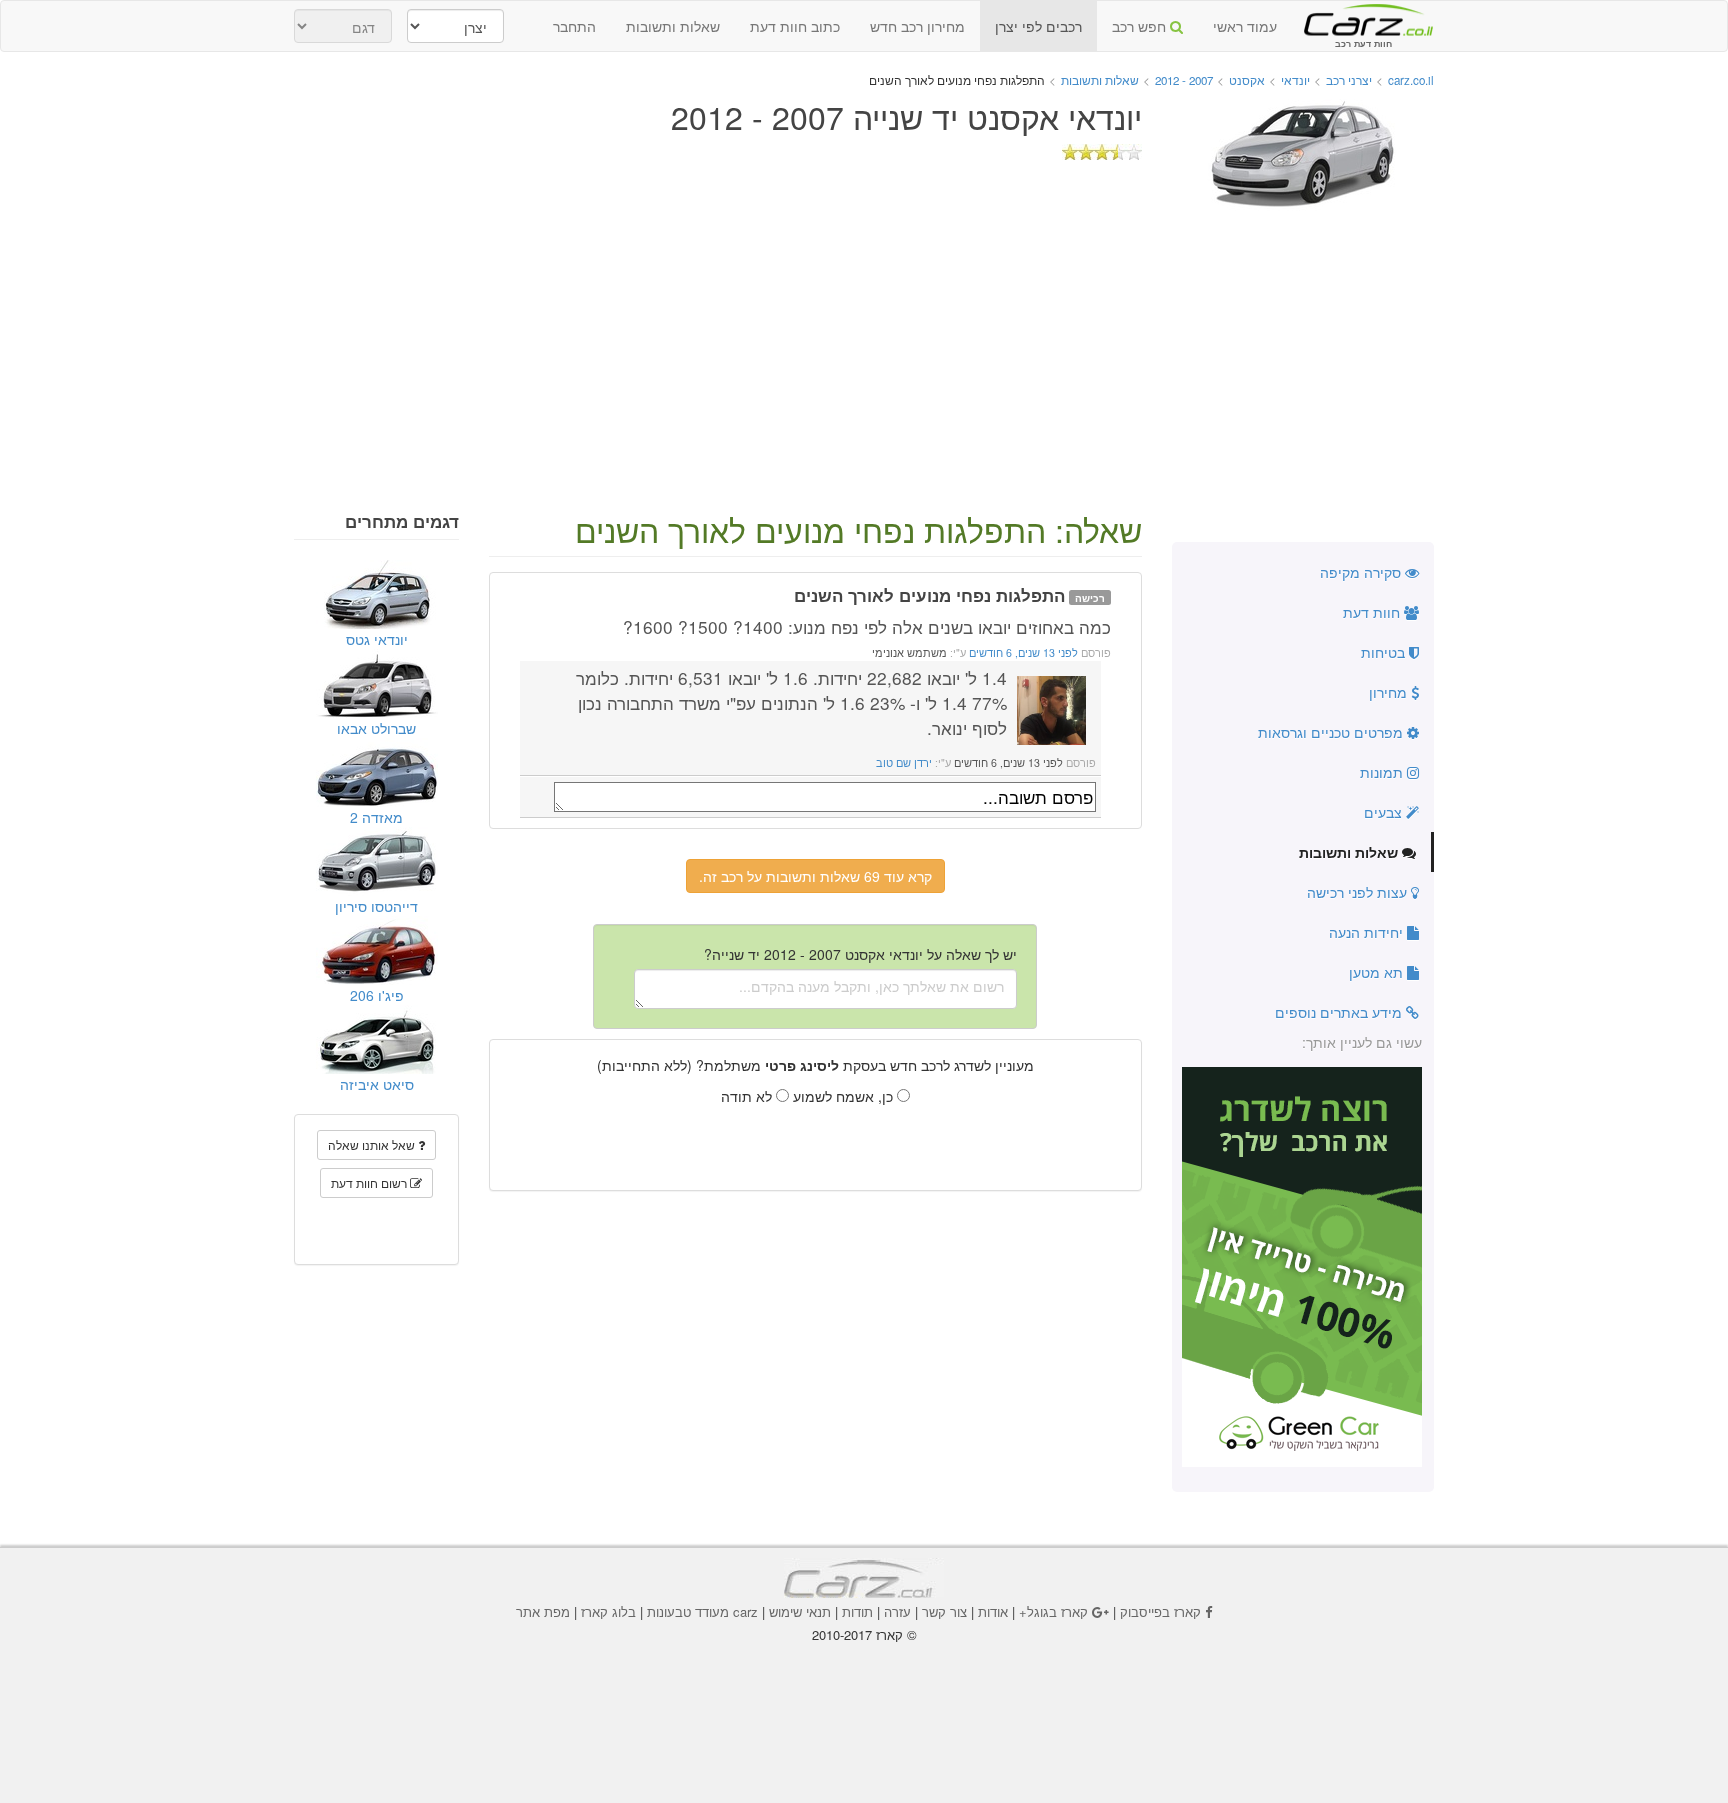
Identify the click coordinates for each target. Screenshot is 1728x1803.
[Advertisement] (864, 362)
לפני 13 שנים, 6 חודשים (1022, 652)
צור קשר (944, 1611)
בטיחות (1385, 652)
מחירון (1390, 692)
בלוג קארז (608, 1611)
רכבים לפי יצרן (1038, 26)
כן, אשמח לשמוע (845, 1096)
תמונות (1383, 772)
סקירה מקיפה (1362, 572)
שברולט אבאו (376, 728)
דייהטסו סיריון (376, 906)
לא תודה (748, 1096)
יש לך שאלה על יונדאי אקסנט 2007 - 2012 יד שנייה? (860, 954)
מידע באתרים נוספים (1340, 1012)
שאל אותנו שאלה (373, 1144)
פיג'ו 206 (377, 995)
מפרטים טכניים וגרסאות (1332, 732)
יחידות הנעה (1368, 932)
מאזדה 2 (376, 817)
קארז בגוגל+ (1053, 1611)
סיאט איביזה (377, 1084)
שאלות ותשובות (673, 26)
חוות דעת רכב (1363, 19)
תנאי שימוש (800, 1611)
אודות (993, 1611)
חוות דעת (1373, 612)
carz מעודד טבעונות (702, 1611)
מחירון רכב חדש (917, 26)
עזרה (897, 1611)
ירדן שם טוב (904, 762)
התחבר (574, 26)
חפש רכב (1141, 26)
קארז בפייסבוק (1160, 1611)
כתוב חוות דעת (795, 26)
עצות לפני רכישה (1359, 892)
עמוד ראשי (1245, 26)
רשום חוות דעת (370, 1182)
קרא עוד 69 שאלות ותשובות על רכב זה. (815, 876)
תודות (857, 1611)
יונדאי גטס (377, 639)
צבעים (1385, 812)
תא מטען (1378, 972)
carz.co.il (1411, 80)
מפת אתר (543, 1611)
